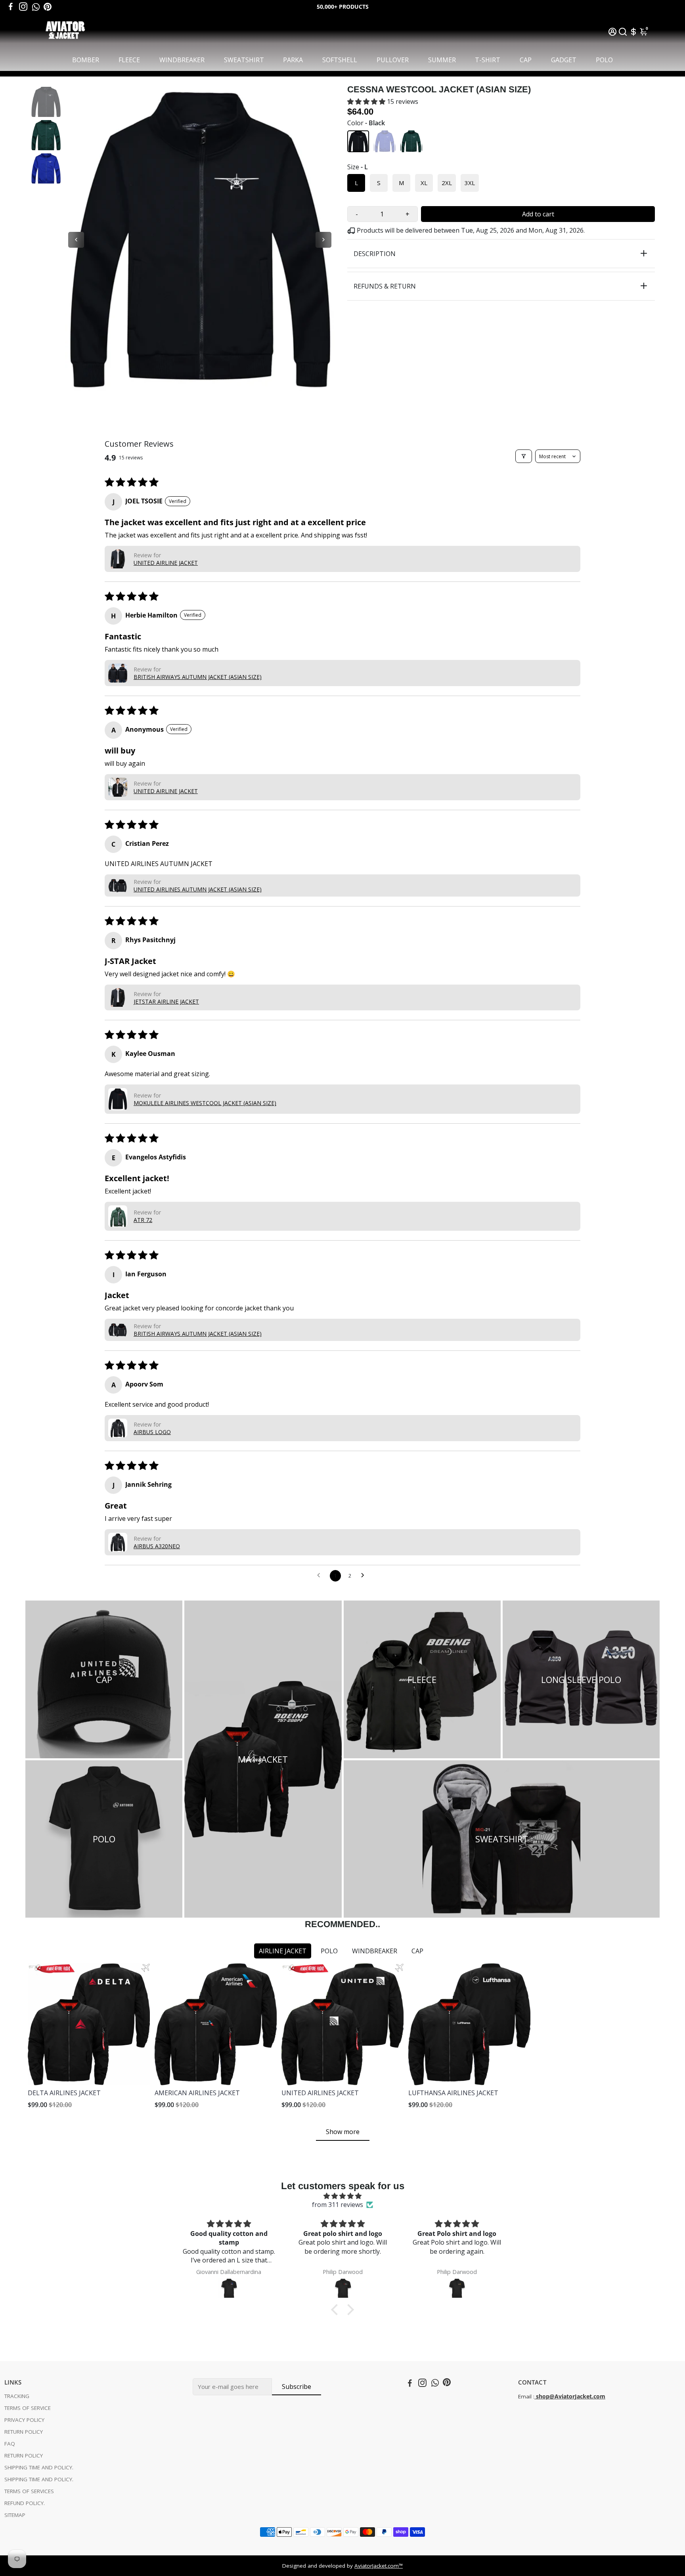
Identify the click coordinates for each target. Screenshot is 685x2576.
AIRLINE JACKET (283, 1951)
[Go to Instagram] (23, 7)
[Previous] (76, 240)
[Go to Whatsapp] (36, 7)
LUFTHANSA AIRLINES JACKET (453, 2093)
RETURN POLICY (24, 2432)
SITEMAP (15, 2515)
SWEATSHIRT (244, 60)
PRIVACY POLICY (24, 2420)
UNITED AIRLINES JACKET (320, 2093)
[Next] (323, 240)
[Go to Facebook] (11, 7)
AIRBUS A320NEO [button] (157, 1546)
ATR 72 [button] (143, 1220)
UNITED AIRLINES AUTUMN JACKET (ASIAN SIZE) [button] (198, 889)
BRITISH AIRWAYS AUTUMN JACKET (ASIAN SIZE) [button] (198, 677)
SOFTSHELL (340, 60)
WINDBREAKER (182, 60)
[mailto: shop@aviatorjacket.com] (535, 2396)
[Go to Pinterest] (48, 7)
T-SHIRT (488, 60)
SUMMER (442, 60)
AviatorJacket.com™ (379, 2566)
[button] (367, 101)
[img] (342, 2196)
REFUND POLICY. (25, 2503)
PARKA (293, 60)
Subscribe (297, 2387)
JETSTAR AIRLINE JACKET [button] (166, 1001)
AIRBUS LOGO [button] (152, 1432)
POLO (604, 60)
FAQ (10, 2444)
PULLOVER (393, 60)
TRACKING (17, 2396)
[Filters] (524, 456)
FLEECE (129, 60)
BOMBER (86, 60)
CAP (526, 60)
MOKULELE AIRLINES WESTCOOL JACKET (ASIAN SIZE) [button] (205, 1103)
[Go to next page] (365, 1576)
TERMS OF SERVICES (29, 2491)
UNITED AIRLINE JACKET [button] (166, 563)
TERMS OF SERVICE (28, 2408)
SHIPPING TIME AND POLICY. (39, 2467)
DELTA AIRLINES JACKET (64, 2093)
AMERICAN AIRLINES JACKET (197, 2093)
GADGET (564, 60)
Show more (343, 2132)
